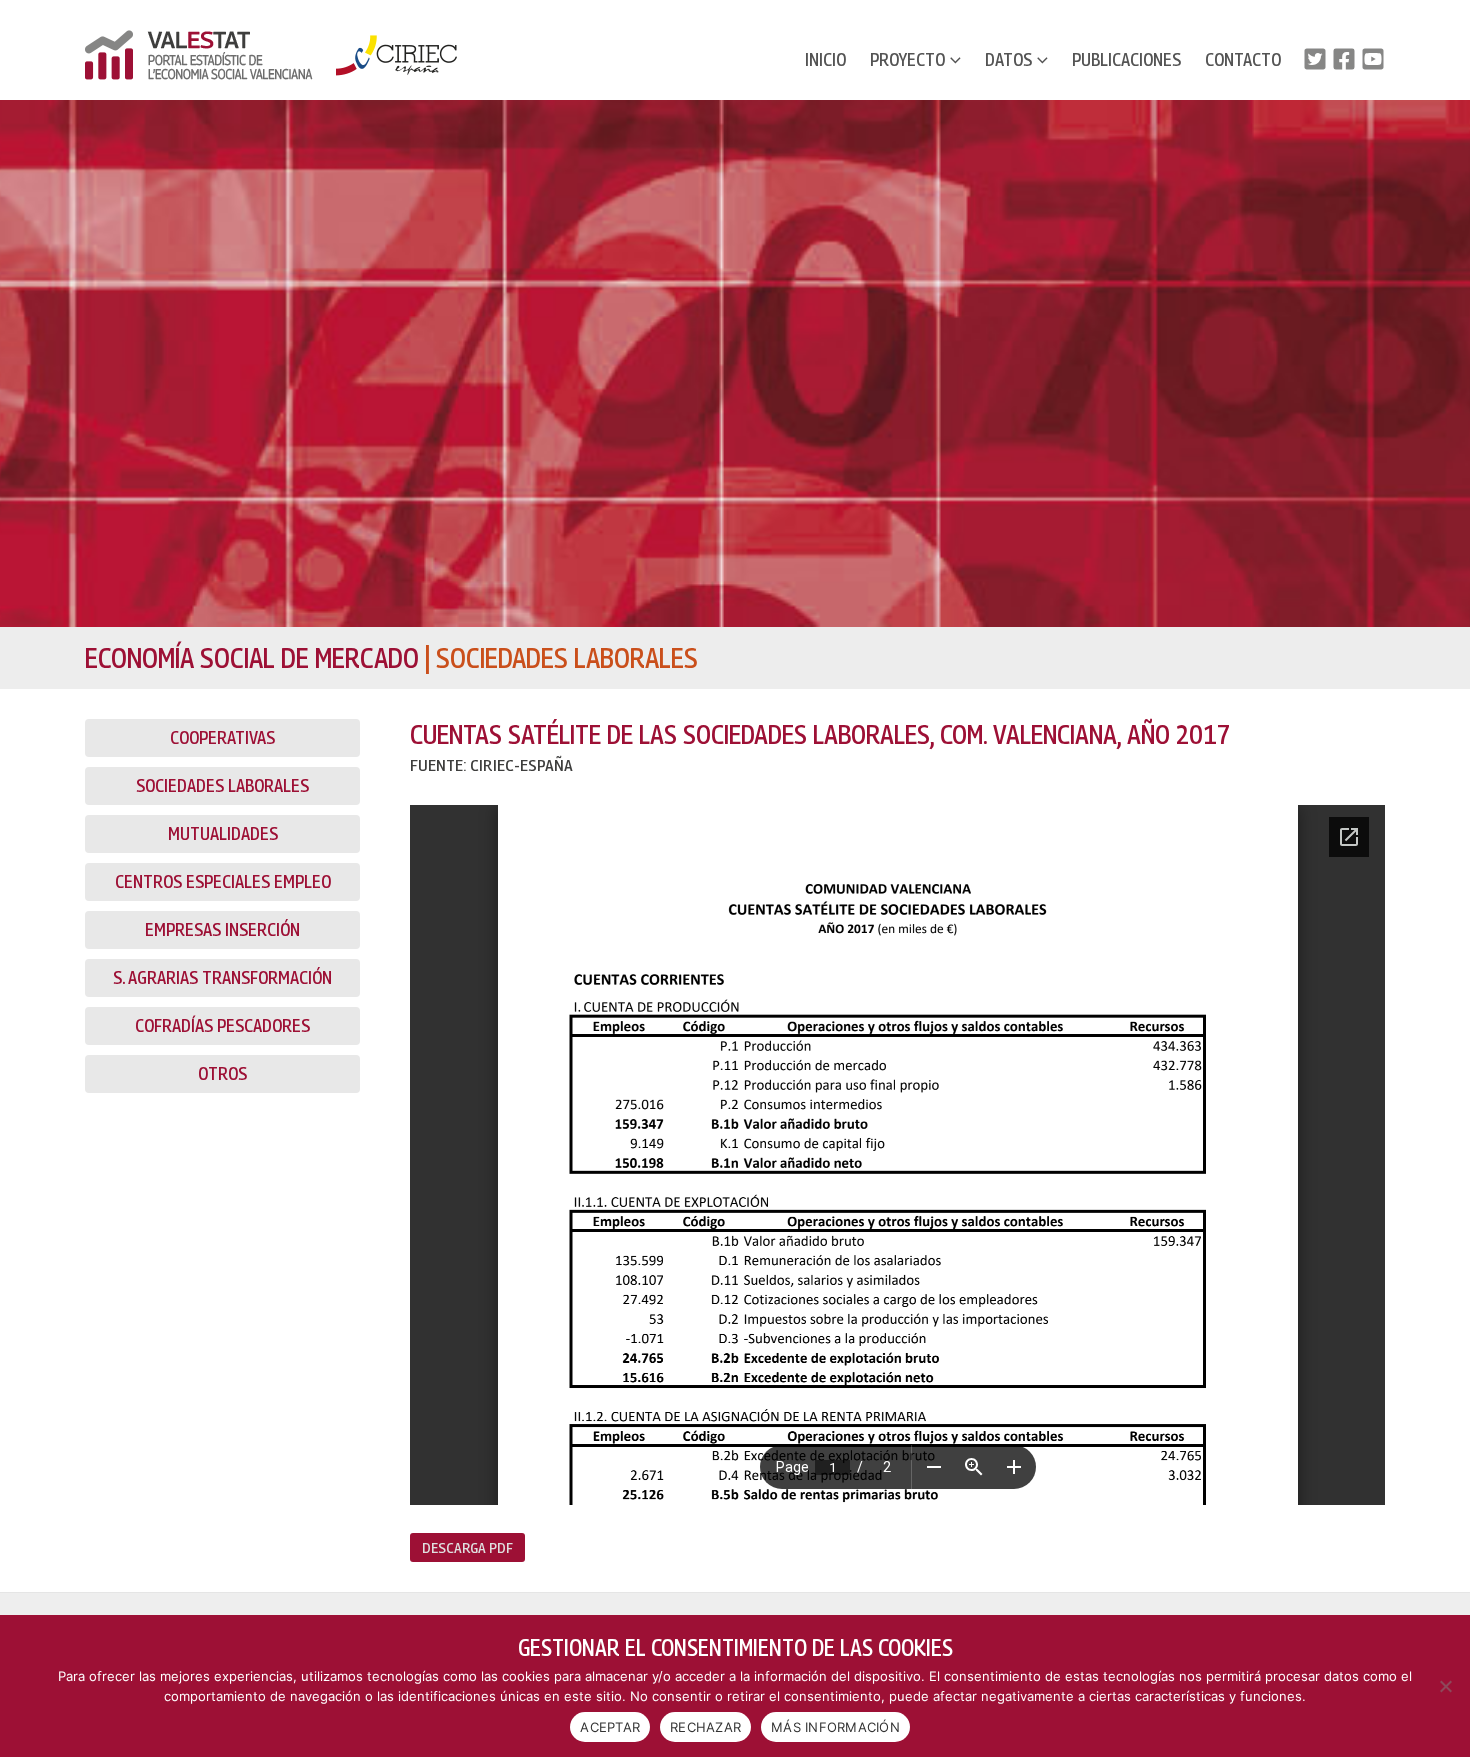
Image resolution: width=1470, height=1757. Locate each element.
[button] (953, 60)
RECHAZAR (705, 1727)
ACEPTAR (610, 1727)
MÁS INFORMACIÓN (835, 1727)
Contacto (1243, 59)
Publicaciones (1126, 59)
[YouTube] (1373, 59)
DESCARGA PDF (467, 1547)
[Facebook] (1344, 59)
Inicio (825, 59)
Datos (1008, 59)
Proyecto (907, 59)
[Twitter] (1315, 59)
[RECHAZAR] (1445, 1686)
